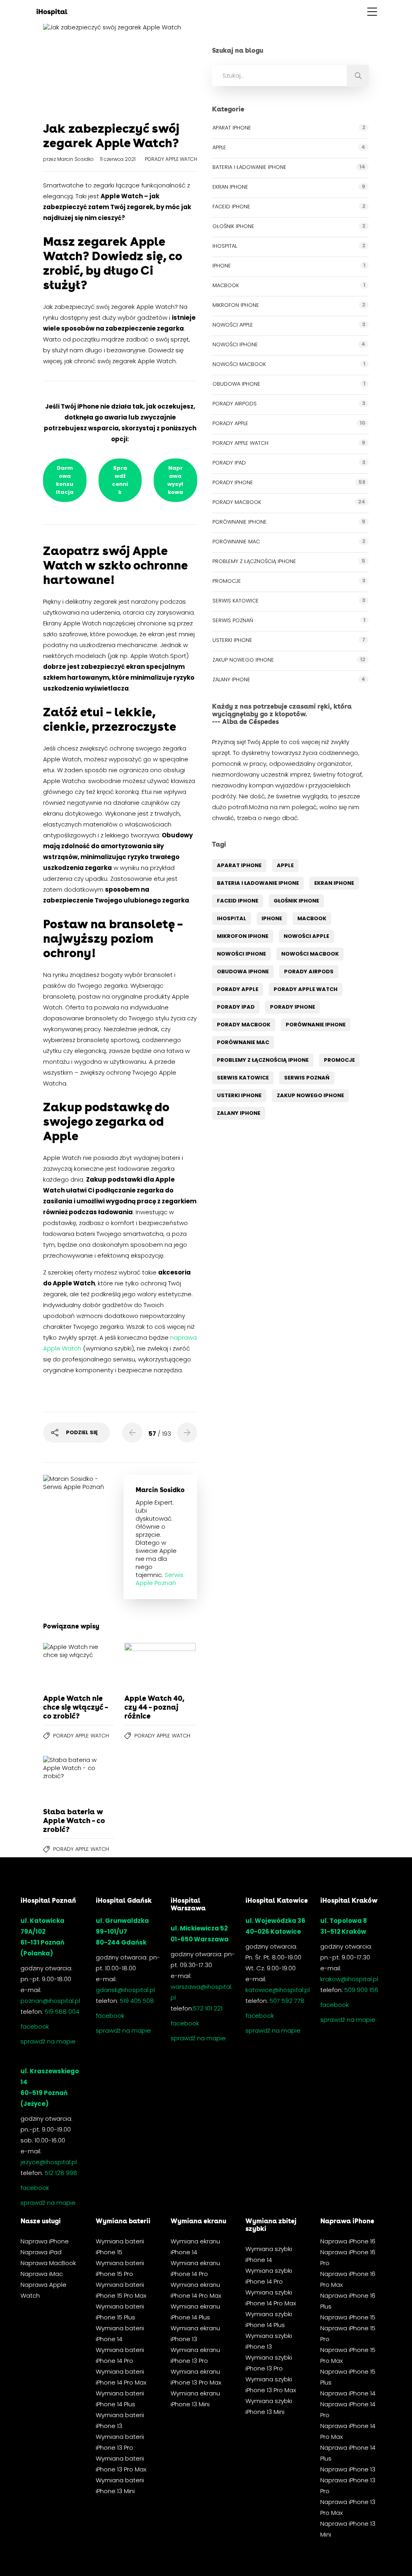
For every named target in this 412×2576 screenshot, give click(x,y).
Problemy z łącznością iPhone (254, 561)
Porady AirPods (235, 404)
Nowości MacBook (239, 364)
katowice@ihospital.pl (278, 1990)
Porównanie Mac (236, 542)
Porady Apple (230, 423)
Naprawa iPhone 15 (348, 2317)
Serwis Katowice (236, 601)
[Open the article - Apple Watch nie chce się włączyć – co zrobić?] (61, 1665)
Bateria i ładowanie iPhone (249, 167)
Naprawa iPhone (45, 2241)
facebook (35, 2026)
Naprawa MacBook (48, 2263)
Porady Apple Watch (171, 159)
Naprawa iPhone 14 (348, 2393)
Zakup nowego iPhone (243, 660)
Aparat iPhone (232, 128)
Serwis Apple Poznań (160, 1579)
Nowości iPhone (235, 344)
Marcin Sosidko (76, 159)
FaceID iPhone (231, 207)
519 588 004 (62, 2012)
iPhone (222, 266)
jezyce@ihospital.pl (49, 2162)
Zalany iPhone (231, 679)
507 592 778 (287, 2001)
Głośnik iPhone (233, 226)
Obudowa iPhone (236, 384)
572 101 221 (208, 2008)
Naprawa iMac (42, 2274)
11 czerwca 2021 (118, 159)
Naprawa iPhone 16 (348, 2241)
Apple (219, 147)
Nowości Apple (233, 325)
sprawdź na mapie (48, 2041)
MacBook (226, 285)
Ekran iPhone (230, 187)
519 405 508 (137, 2001)
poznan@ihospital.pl (50, 2001)
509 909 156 (361, 1990)
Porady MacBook (237, 502)
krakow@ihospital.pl (349, 1979)
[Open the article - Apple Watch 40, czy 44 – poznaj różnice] (142, 1665)
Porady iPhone (233, 482)
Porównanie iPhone (240, 522)
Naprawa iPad (41, 2252)
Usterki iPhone (232, 640)
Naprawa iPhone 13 (348, 2469)
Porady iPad (229, 463)
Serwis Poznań (233, 620)
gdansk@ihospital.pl (125, 1990)
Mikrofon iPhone (236, 305)
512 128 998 (61, 2173)
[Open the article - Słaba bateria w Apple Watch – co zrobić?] (61, 1778)
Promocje (227, 581)
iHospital (225, 246)
